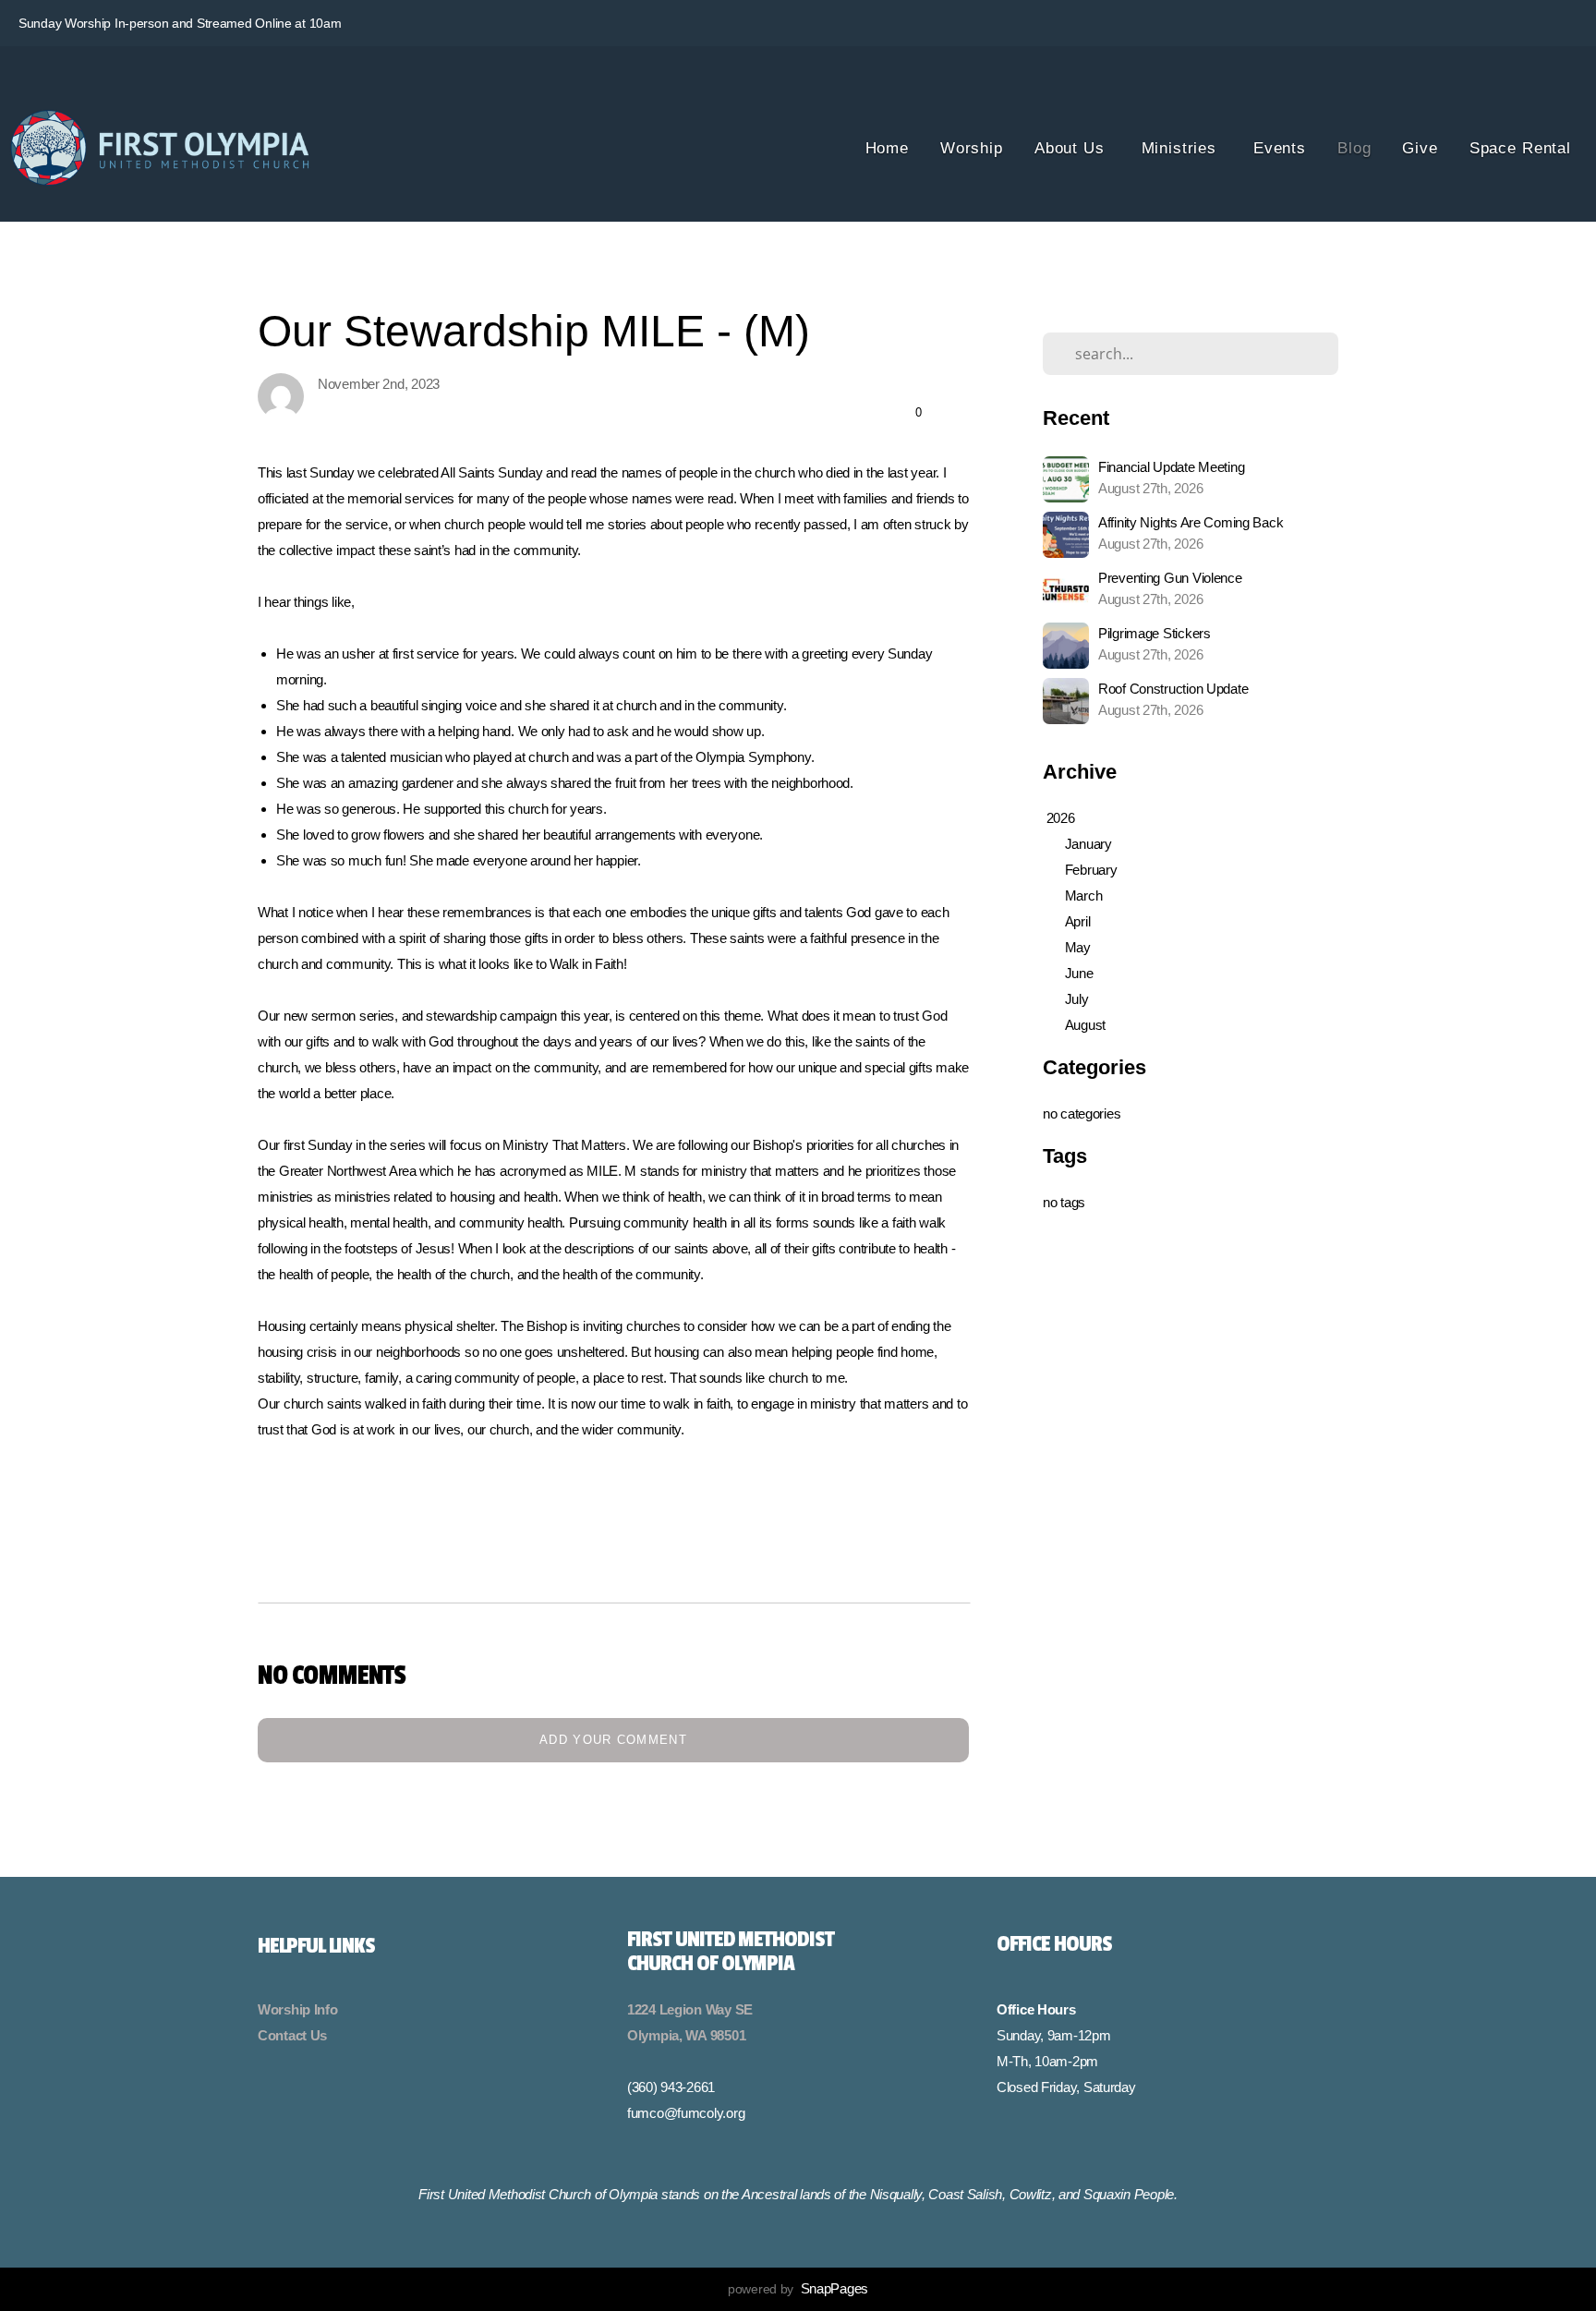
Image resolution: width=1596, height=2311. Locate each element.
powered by (798, 2289)
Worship (972, 148)
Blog (1354, 148)
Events (1280, 148)
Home (887, 148)
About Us (1072, 148)
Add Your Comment (613, 1740)
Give (1420, 148)
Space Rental (1520, 148)
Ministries (1182, 148)
